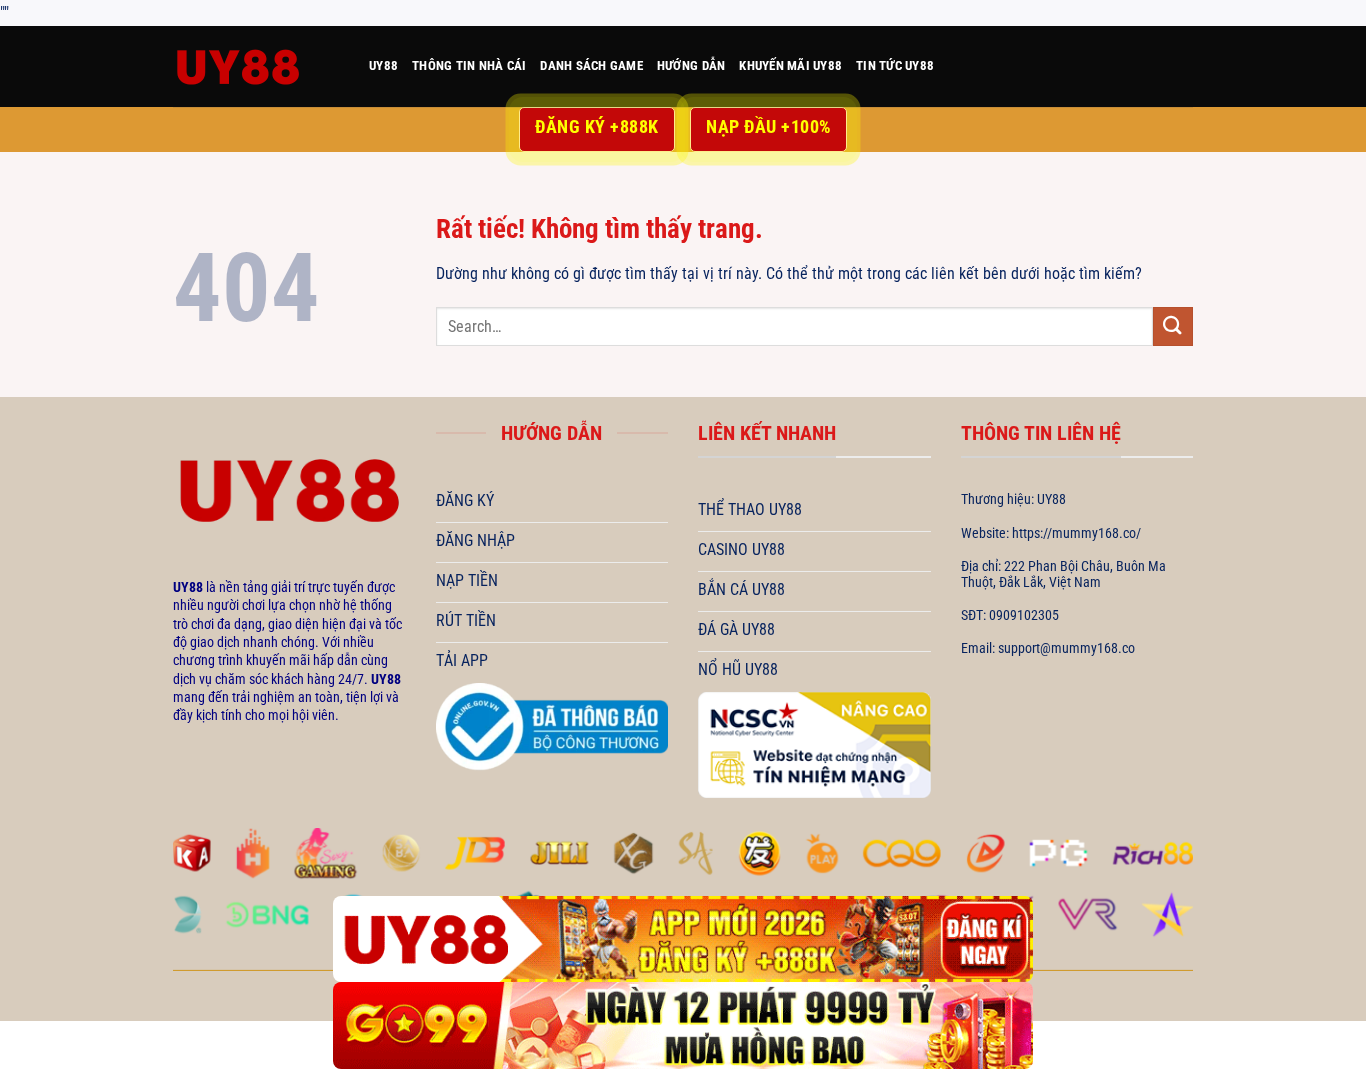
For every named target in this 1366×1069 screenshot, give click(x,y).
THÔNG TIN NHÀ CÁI (469, 65)
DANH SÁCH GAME (591, 65)
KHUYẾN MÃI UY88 (790, 65)
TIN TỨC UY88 (895, 65)
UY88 (383, 65)
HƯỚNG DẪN (691, 65)
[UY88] (256, 66)
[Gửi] (1173, 326)
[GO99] (683, 1025)
